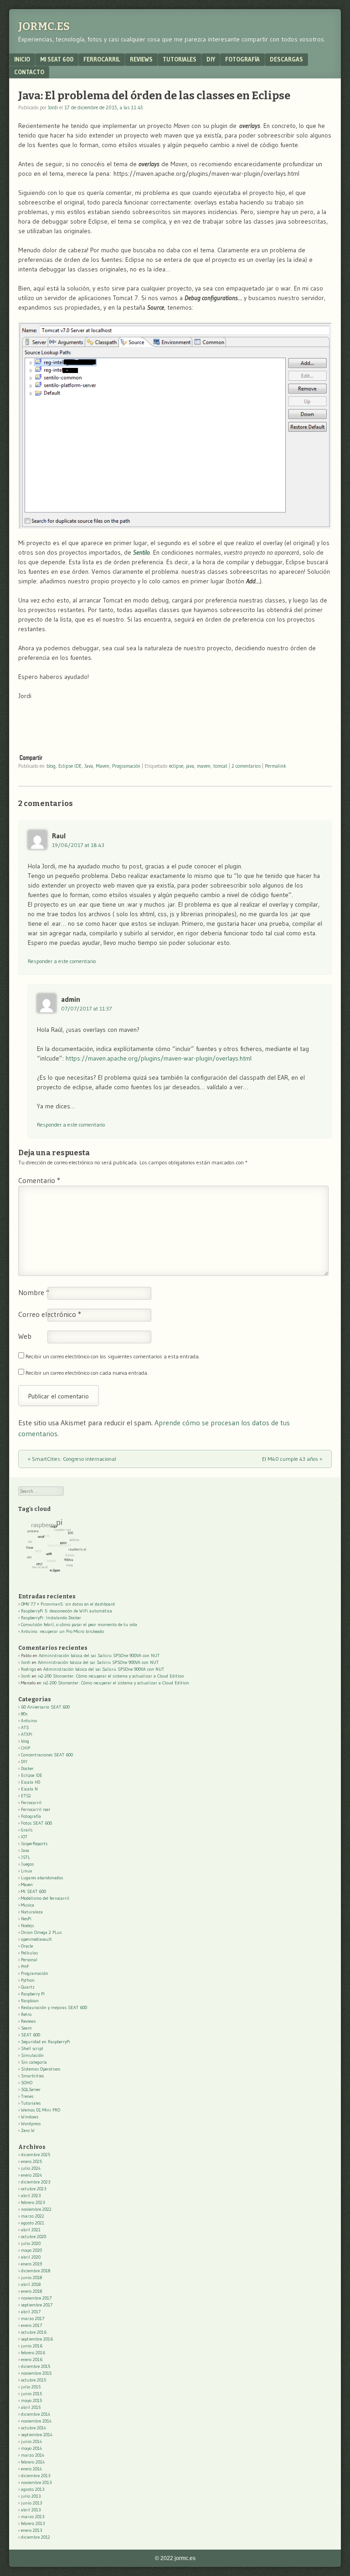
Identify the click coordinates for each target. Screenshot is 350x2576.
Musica (28, 1905)
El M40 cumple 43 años (292, 1459)
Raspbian (30, 2001)
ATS (25, 1727)
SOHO (27, 2083)
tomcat (220, 766)
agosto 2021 (33, 2223)
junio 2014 (31, 2441)
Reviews (141, 59)
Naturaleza (32, 1912)
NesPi (26, 1919)
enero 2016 (32, 2359)
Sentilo (142, 552)
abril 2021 (31, 2230)
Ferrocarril (102, 59)
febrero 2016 (33, 2353)
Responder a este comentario (62, 961)
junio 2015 (31, 2394)
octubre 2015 (33, 2380)
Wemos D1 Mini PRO (41, 2110)
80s (24, 1714)
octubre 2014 (33, 2428)
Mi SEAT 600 (57, 59)
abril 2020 (31, 2257)
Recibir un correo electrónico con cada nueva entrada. (87, 1373)
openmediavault (36, 1939)
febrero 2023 (33, 2202)
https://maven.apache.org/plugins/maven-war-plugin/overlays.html (159, 1058)
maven (204, 766)
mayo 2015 (31, 2400)
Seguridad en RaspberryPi (46, 2042)
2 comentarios (246, 766)
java (190, 766)
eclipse (176, 766)
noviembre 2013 (36, 2482)
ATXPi (27, 1734)
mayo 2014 (31, 2448)
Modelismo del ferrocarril (45, 1898)
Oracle (27, 1946)
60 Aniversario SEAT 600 (45, 1707)
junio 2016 (32, 2346)
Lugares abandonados (42, 1878)
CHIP (26, 1748)
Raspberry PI (33, 1994)
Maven (103, 766)
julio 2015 (31, 2387)
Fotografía (242, 59)
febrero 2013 (33, 2523)
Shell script (32, 2048)
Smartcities (32, 2076)
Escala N (29, 1789)
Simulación (32, 2055)
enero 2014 (31, 2469)
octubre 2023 (33, 2189)
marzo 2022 (33, 2216)
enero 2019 (31, 2264)
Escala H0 (31, 1782)
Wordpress (31, 2124)
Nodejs (27, 1926)
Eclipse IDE (70, 766)
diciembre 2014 (36, 2414)
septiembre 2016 (37, 2339)
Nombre (34, 1292)
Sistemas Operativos (41, 2069)
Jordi (53, 107)
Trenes (27, 2096)
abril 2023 (31, 2196)
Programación (126, 766)
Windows (30, 2117)
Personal (29, 1960)
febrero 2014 (33, 2462)
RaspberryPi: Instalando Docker (51, 1618)
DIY (211, 59)
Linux (26, 1871)
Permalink (275, 766)
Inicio (22, 59)
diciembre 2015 (36, 2366)
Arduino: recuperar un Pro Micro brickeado (62, 1631)
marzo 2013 (33, 2517)
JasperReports (34, 1844)
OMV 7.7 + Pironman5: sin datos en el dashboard (68, 1604)
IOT (24, 1837)
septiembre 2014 (37, 2435)
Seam (26, 2028)
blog (51, 766)
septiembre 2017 (37, 2305)
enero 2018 (31, 2291)
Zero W (28, 2130)
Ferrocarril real (36, 1809)
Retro (26, 2014)
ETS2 (26, 1796)
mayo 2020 (31, 2250)
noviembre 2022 (36, 2209)
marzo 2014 (33, 2455)
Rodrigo (28, 1669)
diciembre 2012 (36, 2537)
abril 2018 (31, 2284)
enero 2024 (31, 2175)
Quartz (28, 1987)
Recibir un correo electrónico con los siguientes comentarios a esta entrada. (113, 1356)
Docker (27, 1768)
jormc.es (44, 26)
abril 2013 (31, 2510)
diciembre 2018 (36, 2271)
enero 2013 (31, 2530)
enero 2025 (31, 2161)
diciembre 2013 (36, 2476)
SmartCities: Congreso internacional (72, 1459)
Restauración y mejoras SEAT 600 (54, 2007)
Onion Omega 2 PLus (41, 1932)
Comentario (39, 1180)
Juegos (27, 1864)
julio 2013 (31, 2496)
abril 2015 (31, 2407)
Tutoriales (180, 59)
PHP (25, 1966)
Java (89, 766)
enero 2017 (31, 2325)
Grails (27, 1830)
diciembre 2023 (36, 2182)
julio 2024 (31, 2168)
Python (28, 1980)
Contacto (29, 72)
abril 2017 (31, 2312)
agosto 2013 (33, 2489)
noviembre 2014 (36, 2421)
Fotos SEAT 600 (36, 1823)
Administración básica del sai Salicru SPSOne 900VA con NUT (99, 1655)
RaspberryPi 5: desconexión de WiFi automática (67, 1611)
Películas (29, 1953)
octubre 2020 (33, 2237)
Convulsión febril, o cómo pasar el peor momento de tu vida (79, 1625)
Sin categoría (34, 2062)
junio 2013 (31, 2503)
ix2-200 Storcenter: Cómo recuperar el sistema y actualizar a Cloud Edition (111, 1676)
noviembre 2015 (36, 2373)
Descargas (286, 59)
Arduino (29, 1721)
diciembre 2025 (36, 2155)
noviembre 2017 (36, 2298)
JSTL (26, 1857)
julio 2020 (31, 2243)
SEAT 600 (31, 2035)
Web (25, 1336)
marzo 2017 (33, 2318)
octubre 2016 (34, 2332)
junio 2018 (31, 2278)
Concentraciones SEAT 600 (47, 1755)
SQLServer (31, 2089)
